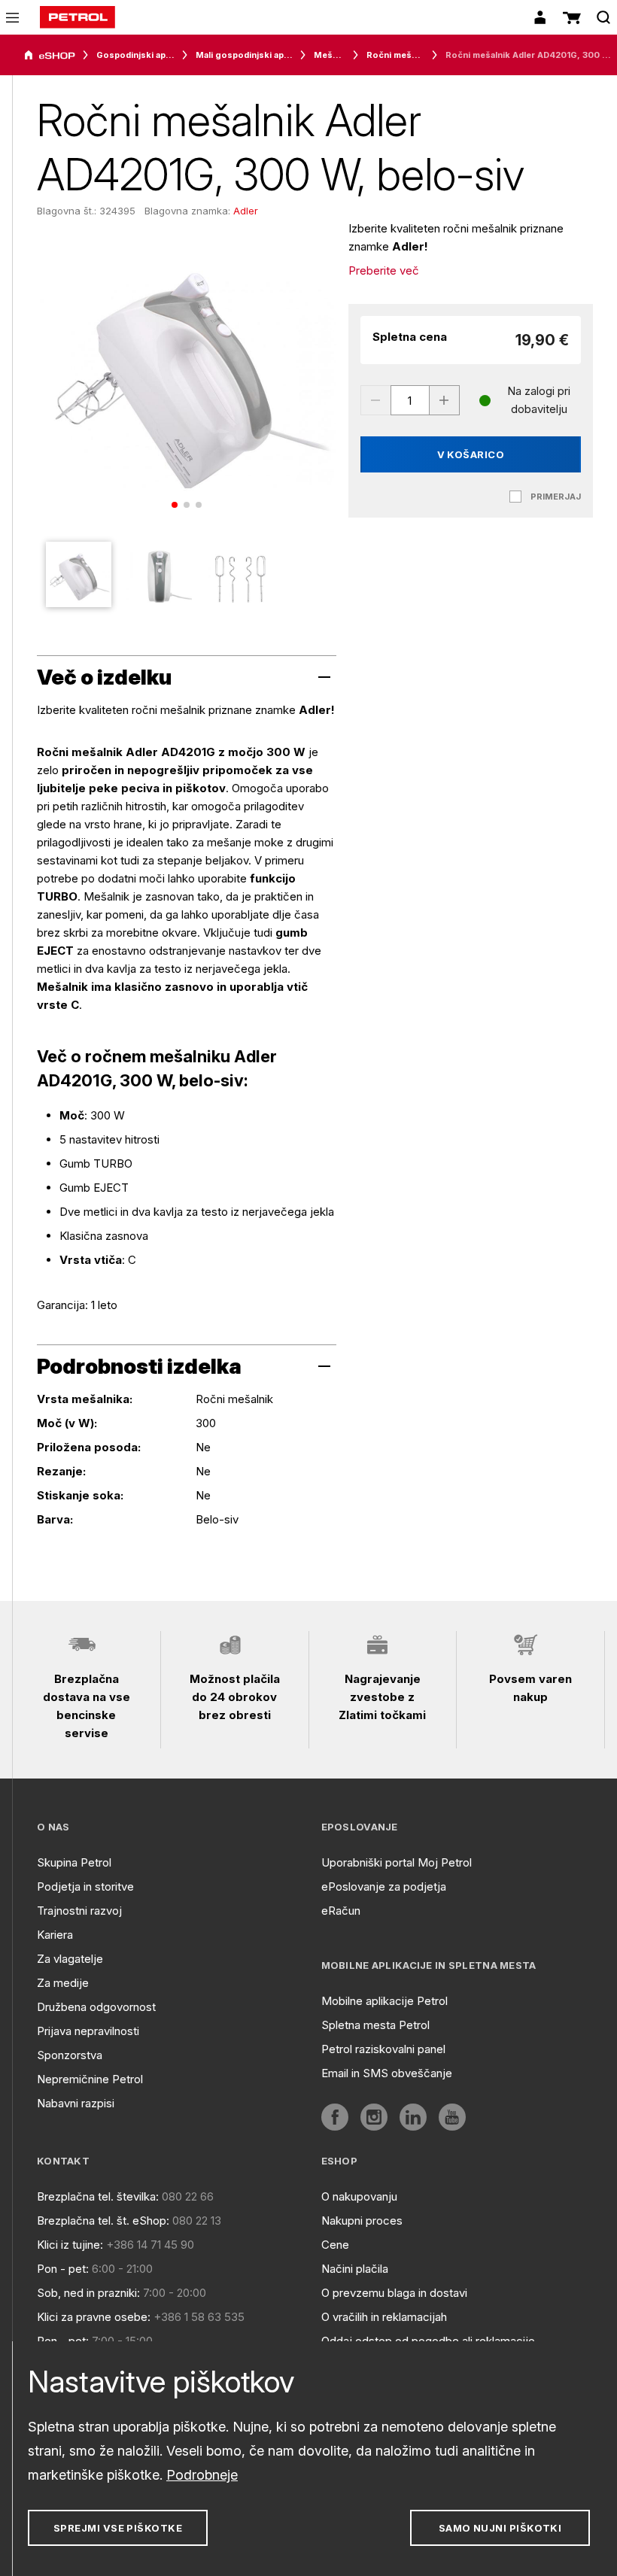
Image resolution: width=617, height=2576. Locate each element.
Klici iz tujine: (70, 2245)
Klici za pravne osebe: (94, 2317)
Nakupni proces (362, 2221)
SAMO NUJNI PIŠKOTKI (500, 2528)
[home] (78, 17)
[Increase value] (445, 400)
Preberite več (384, 270)
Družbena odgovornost (96, 2007)
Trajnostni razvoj (79, 1911)
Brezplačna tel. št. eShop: (103, 2221)
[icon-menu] (12, 18)
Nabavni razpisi (76, 2103)
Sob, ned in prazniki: (88, 2293)
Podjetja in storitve (85, 1886)
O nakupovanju (359, 2196)
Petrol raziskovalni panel (383, 2049)
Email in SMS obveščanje (387, 2073)
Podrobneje (202, 2475)
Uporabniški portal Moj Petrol (397, 1862)
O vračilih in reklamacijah (384, 2317)
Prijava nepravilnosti (88, 2031)
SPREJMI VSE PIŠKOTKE (118, 2528)
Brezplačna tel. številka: (98, 2196)
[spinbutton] (410, 400)
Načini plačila (355, 2269)
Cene (335, 2245)
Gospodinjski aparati (135, 55)
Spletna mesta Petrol (375, 2025)
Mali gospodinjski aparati (244, 55)
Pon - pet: (63, 2269)
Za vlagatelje (70, 1959)
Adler (246, 211)
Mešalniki (330, 55)
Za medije (63, 1983)
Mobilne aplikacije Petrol (384, 2001)
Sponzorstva (70, 2055)
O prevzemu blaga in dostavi (394, 2293)
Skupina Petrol (74, 1862)
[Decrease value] (375, 400)
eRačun (341, 1911)
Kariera (55, 1935)
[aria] (50, 56)
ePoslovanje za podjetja (384, 1886)
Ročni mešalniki (395, 55)
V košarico (471, 454)
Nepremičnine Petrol (90, 2079)
